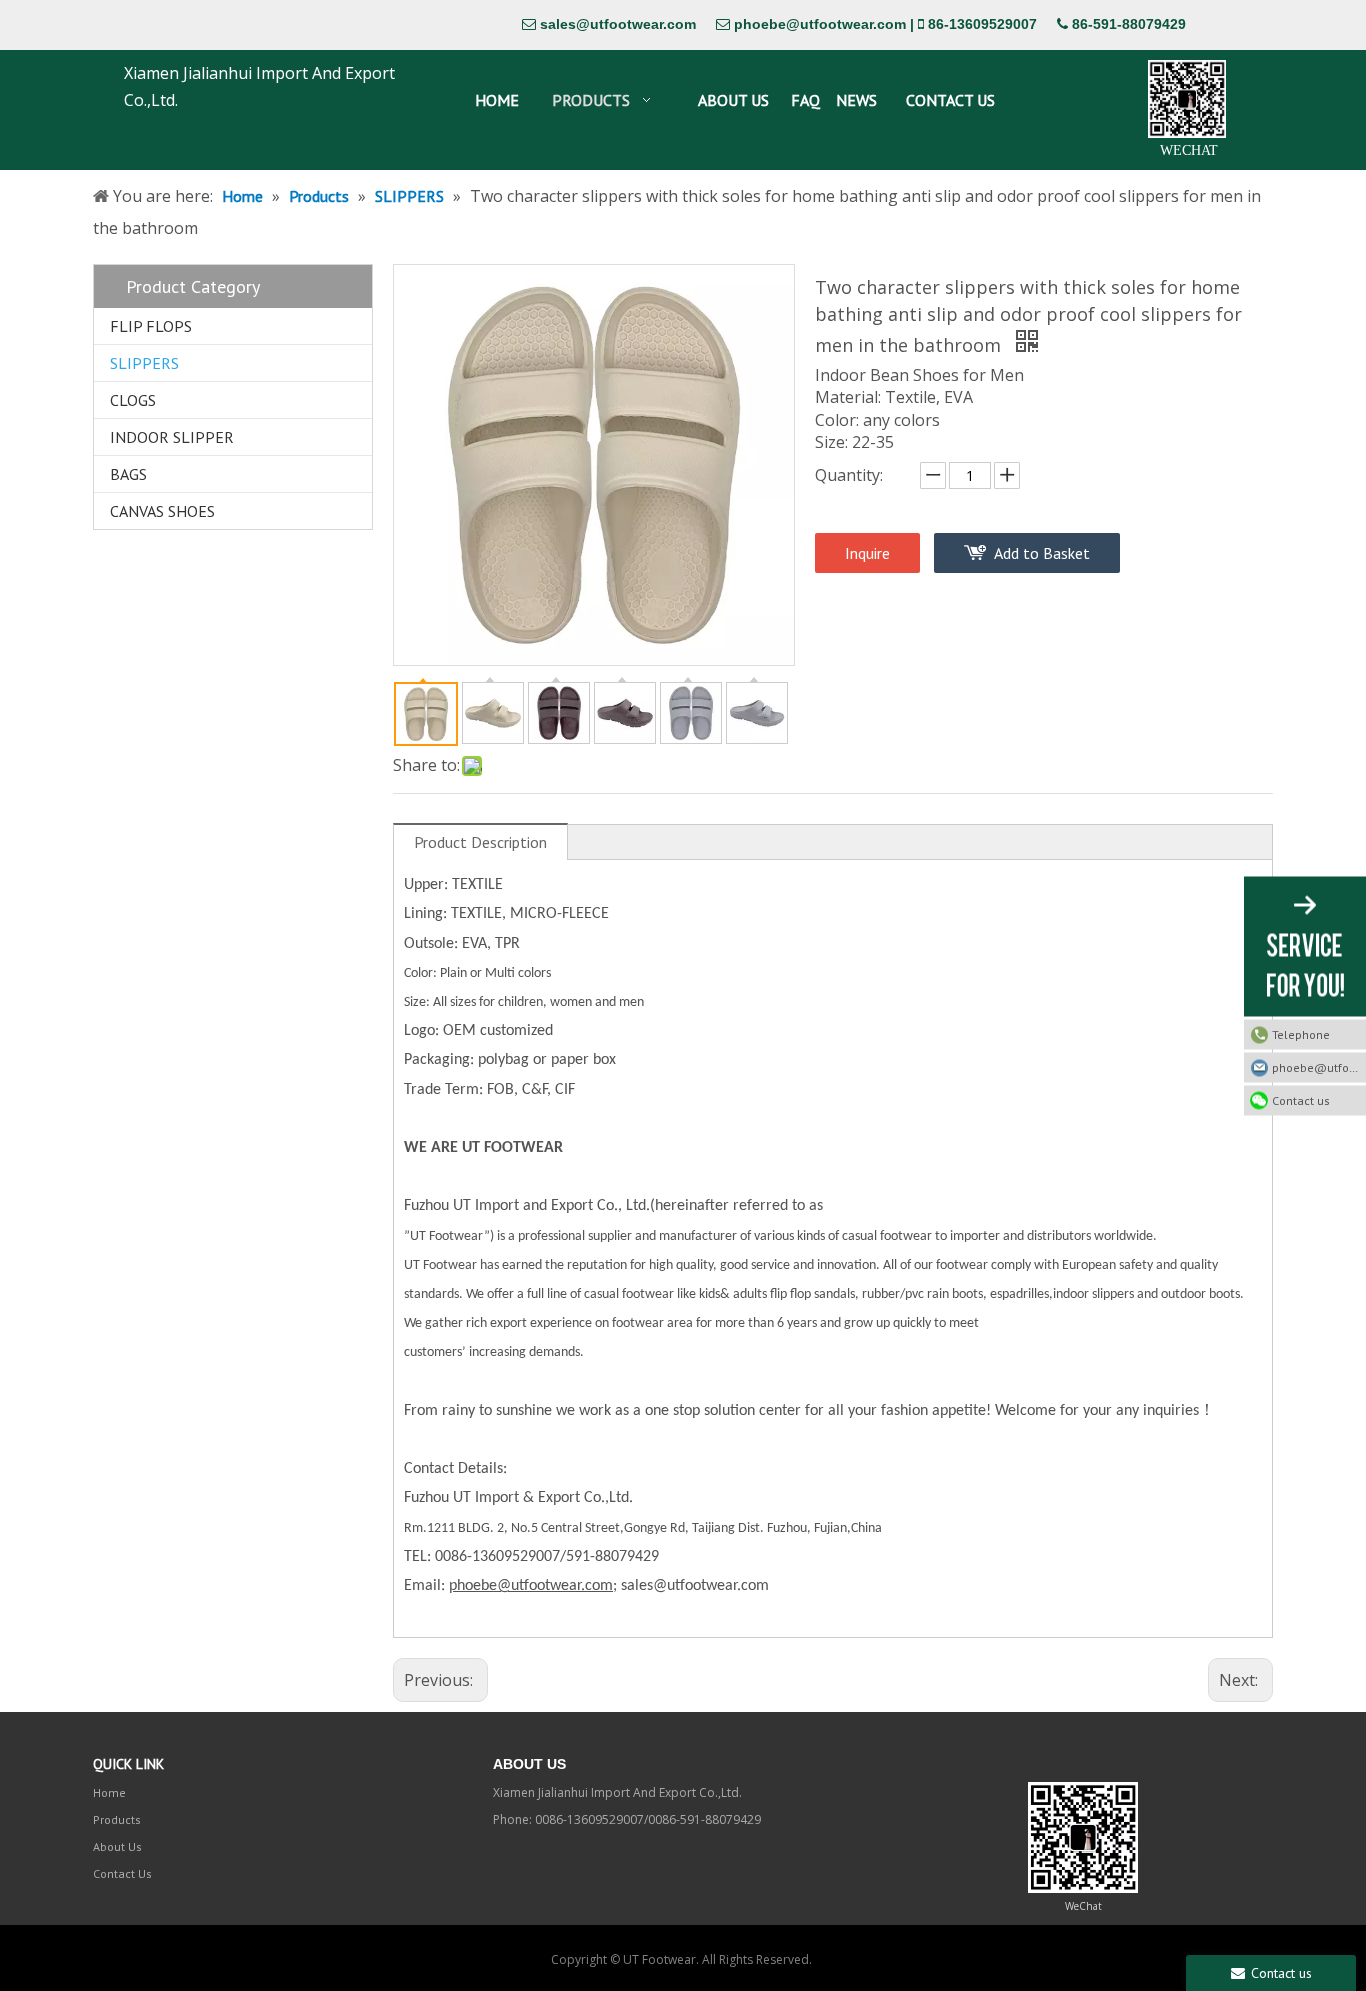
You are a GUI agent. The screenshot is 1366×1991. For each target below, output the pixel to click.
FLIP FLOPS (151, 326)
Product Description (480, 842)
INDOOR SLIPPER (172, 437)
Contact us (1301, 1099)
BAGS (128, 474)
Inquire (867, 553)
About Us (117, 1846)
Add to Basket (1042, 553)
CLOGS (133, 400)
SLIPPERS (144, 363)
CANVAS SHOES (162, 511)
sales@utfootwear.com (618, 24)
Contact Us (122, 1873)
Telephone (1301, 1033)
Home (109, 1792)
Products (117, 1819)
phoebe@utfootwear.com (820, 24)
